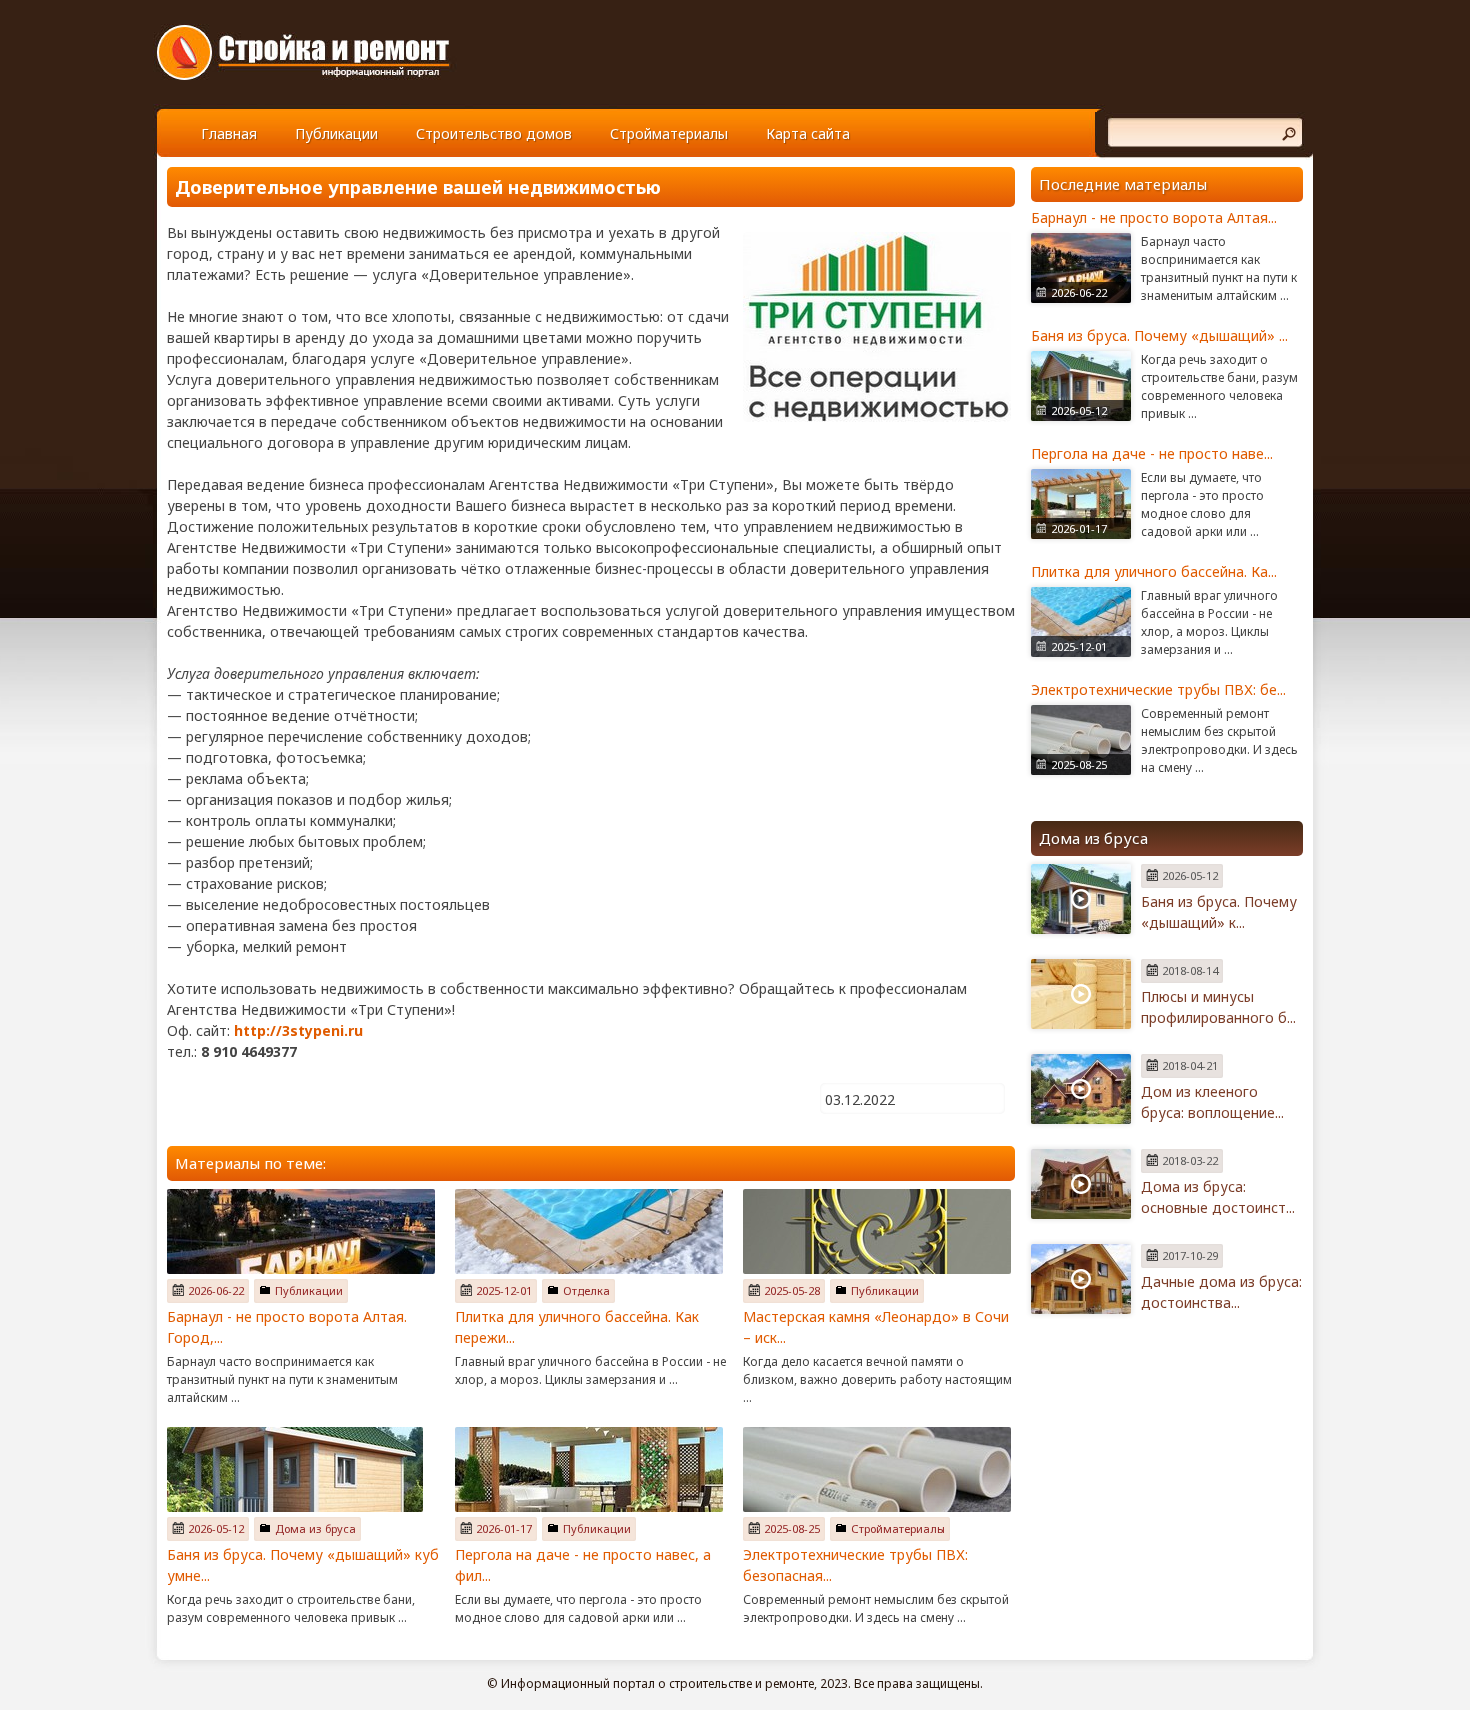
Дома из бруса (315, 1528)
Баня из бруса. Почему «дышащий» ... (1159, 335)
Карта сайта (808, 133)
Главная (229, 133)
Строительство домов (494, 133)
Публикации (336, 133)
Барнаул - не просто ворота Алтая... (1154, 217)
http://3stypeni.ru (298, 1030)
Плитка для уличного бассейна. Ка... (1154, 571)
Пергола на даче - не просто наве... (1152, 453)
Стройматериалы (669, 133)
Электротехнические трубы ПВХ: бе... (1158, 689)
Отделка (586, 1290)
